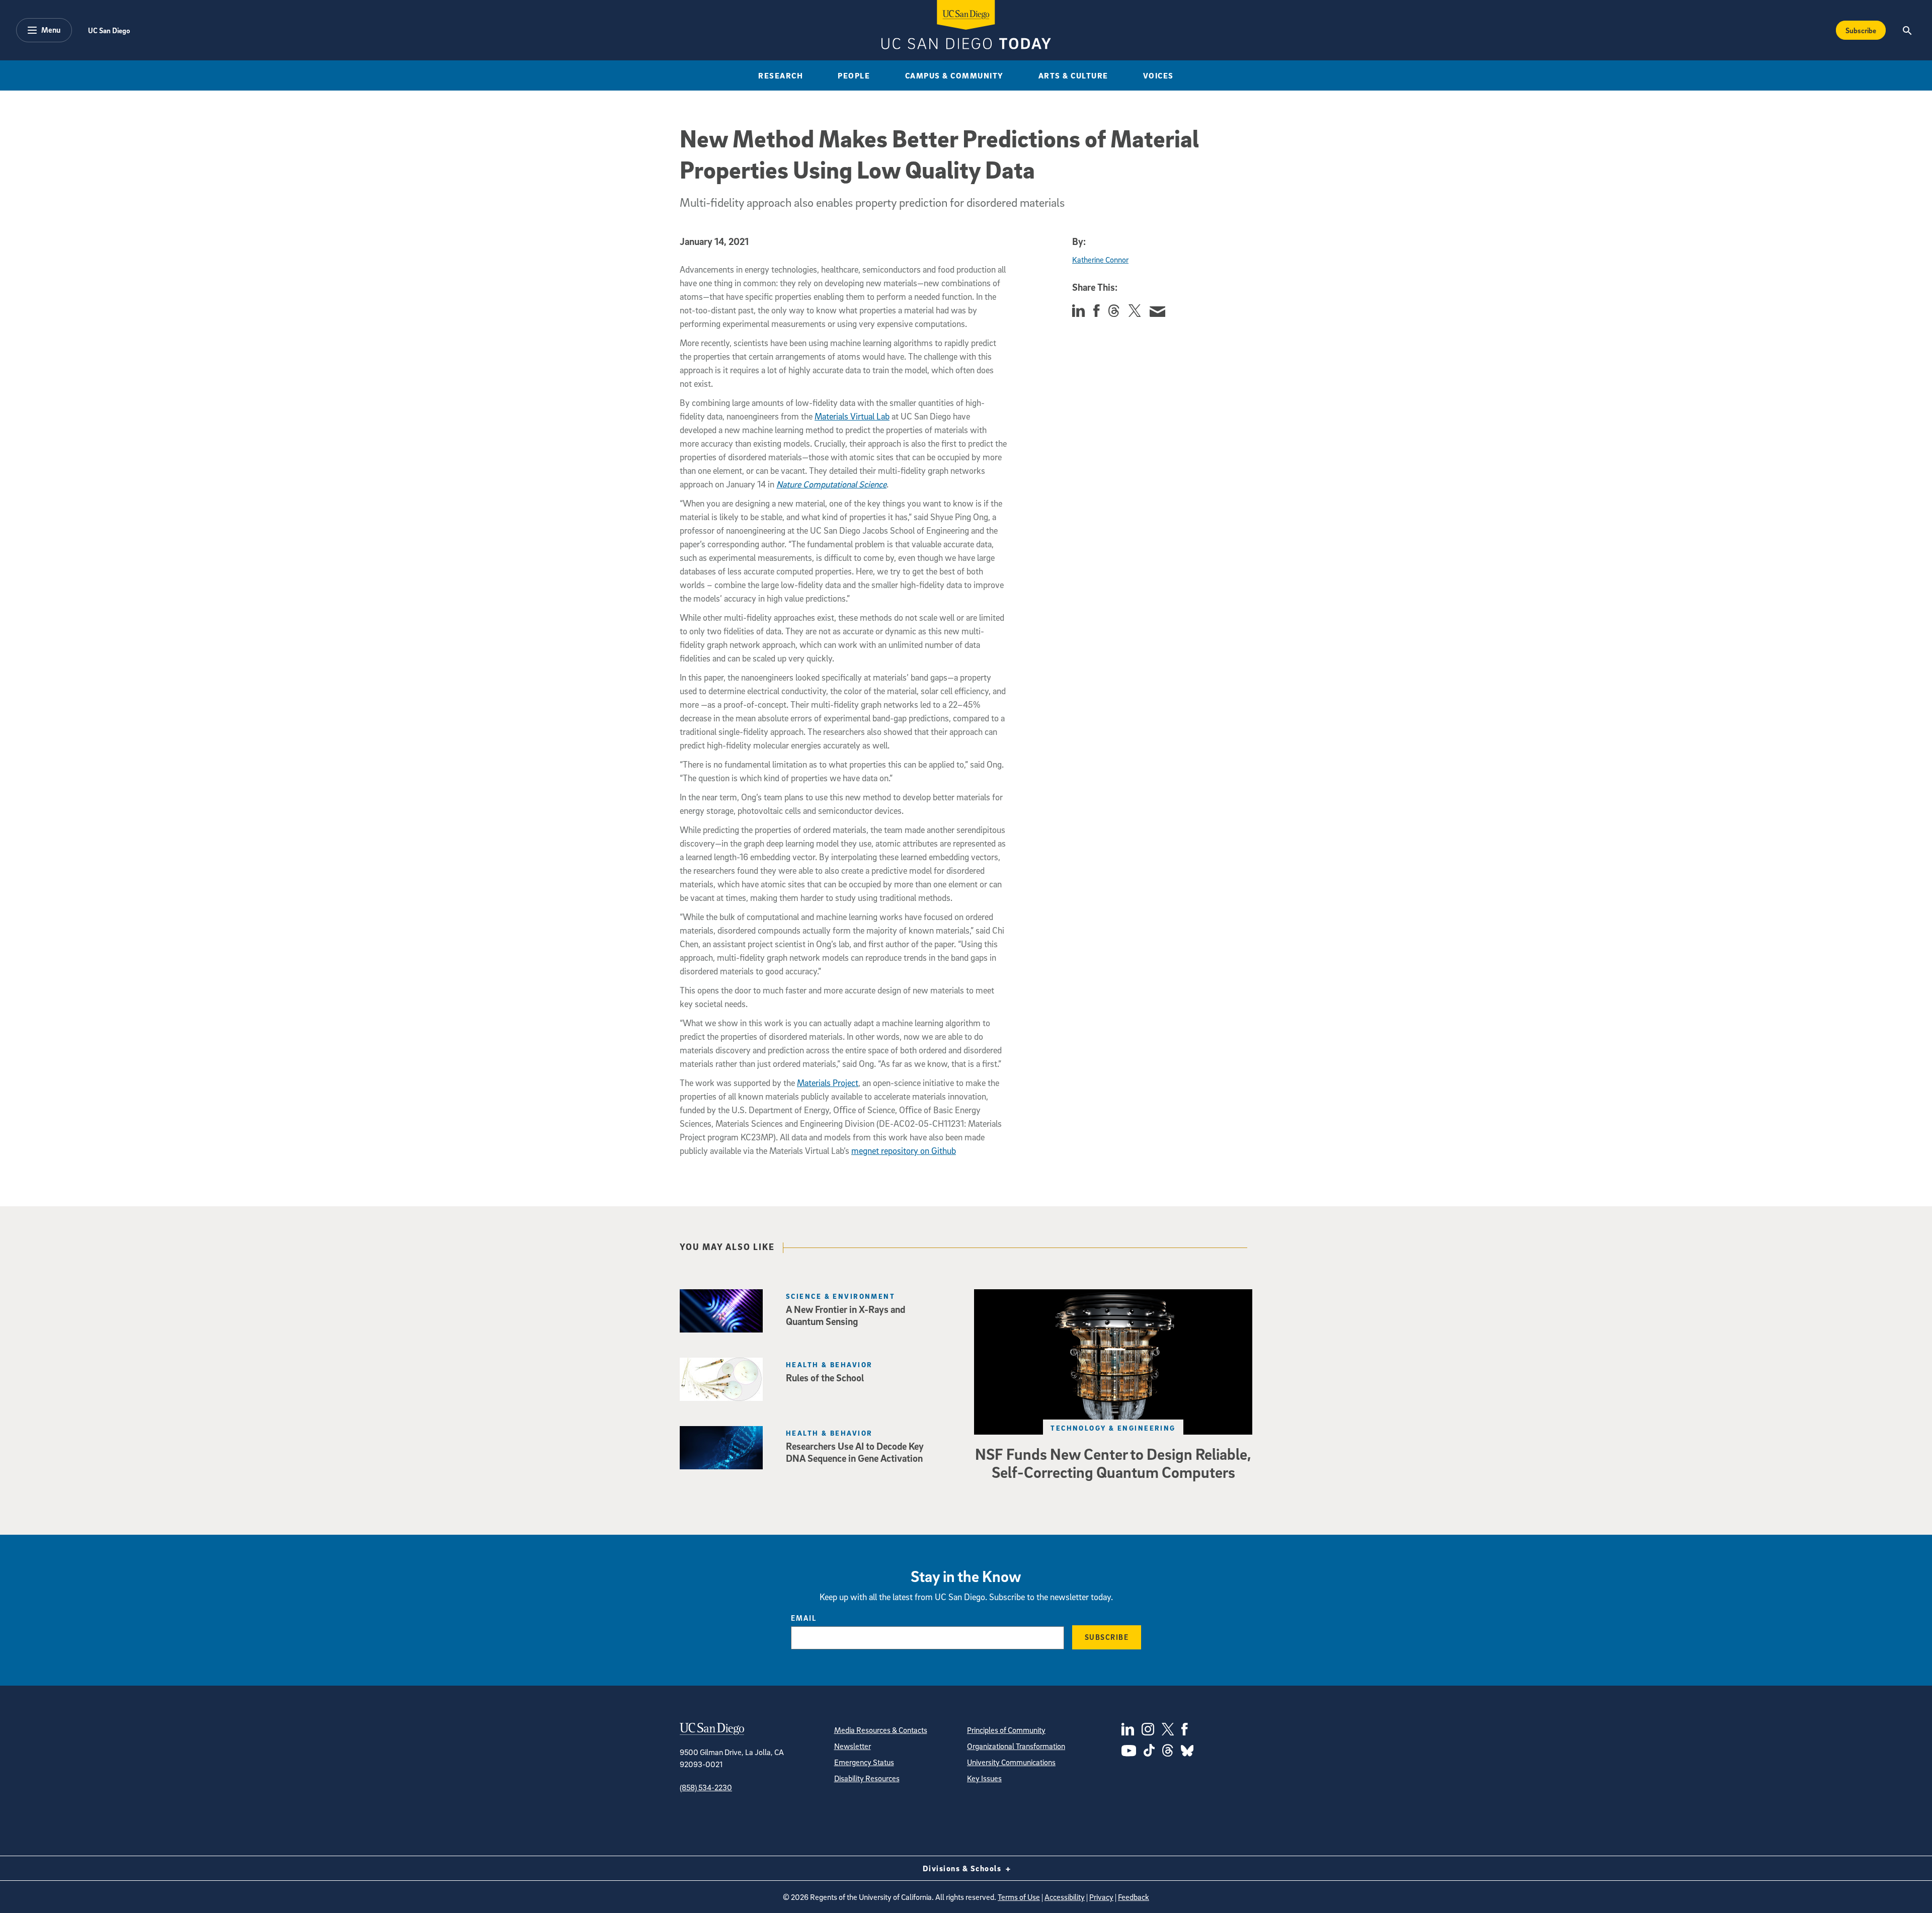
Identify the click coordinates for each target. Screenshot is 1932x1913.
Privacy (1101, 1897)
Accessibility (1065, 1897)
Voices (1158, 75)
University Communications (1011, 1762)
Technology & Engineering (1113, 1428)
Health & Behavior (829, 1364)
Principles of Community (1006, 1730)
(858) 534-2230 (706, 1787)
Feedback (1134, 1897)
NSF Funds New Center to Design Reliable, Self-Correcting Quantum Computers (1113, 1463)
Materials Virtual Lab (852, 416)
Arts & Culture (1073, 75)
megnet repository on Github (904, 1151)
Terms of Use (1019, 1897)
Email (804, 1618)
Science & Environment (840, 1296)
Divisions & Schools (963, 1868)
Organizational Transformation (1016, 1746)
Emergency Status (864, 1762)
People (854, 75)
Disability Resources (867, 1778)
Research (781, 75)
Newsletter (853, 1746)
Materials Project (828, 1083)
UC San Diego (109, 30)
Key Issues (984, 1778)
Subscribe (1861, 30)
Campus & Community (954, 75)
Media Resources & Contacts (881, 1730)
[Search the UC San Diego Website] (1907, 30)
